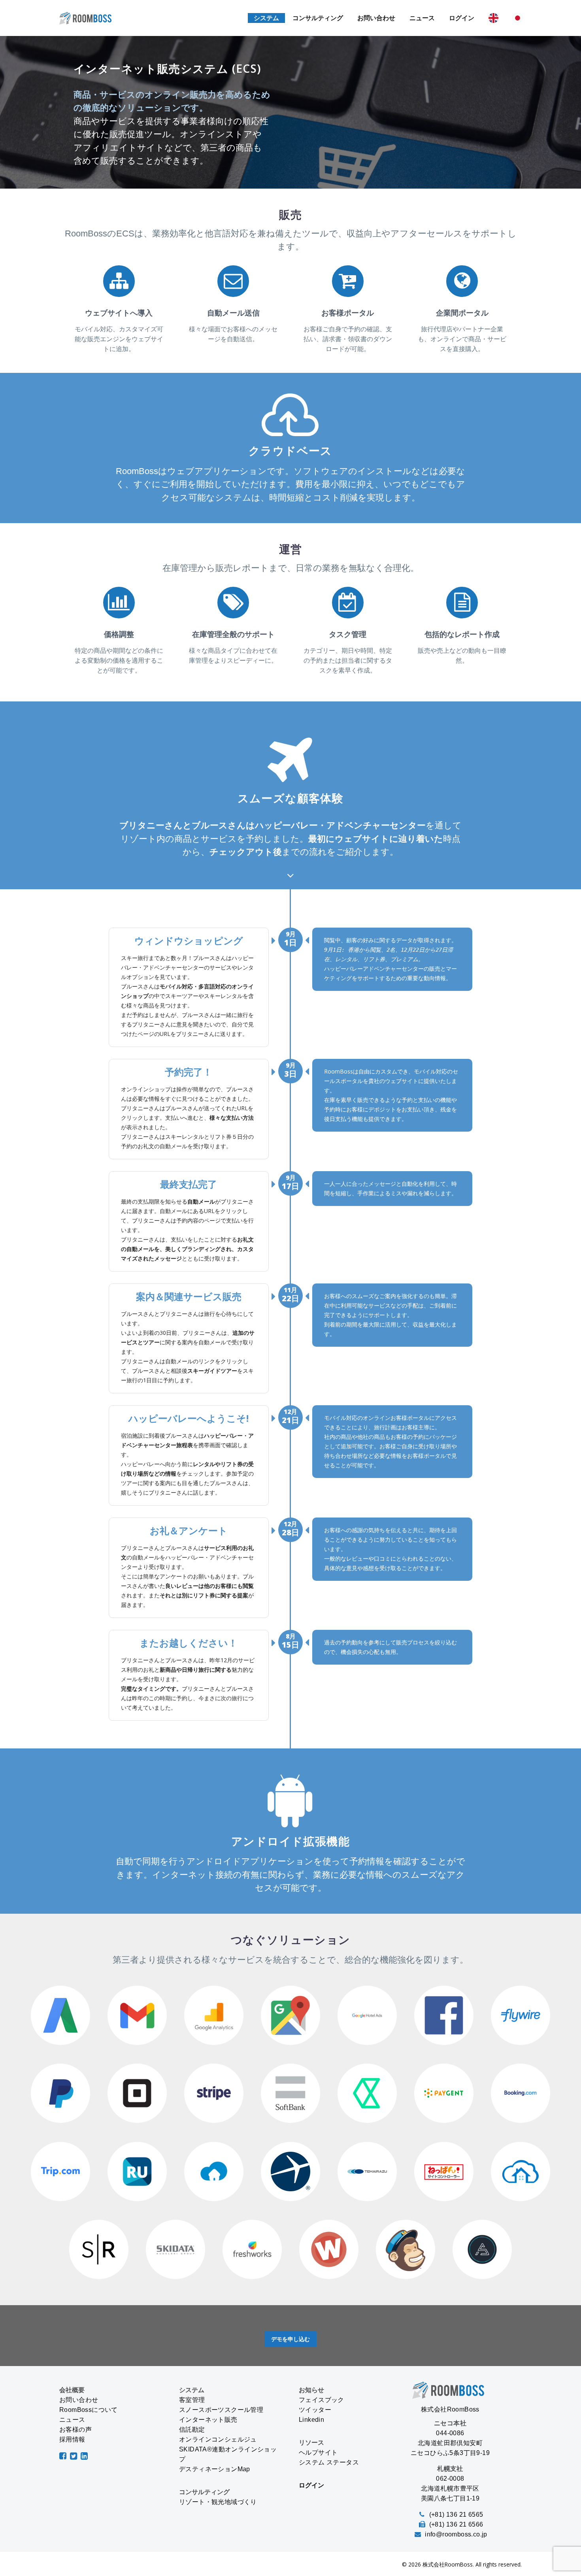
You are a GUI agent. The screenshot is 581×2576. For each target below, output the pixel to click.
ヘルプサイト (318, 2452)
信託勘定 (192, 2430)
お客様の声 (75, 2430)
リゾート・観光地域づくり (218, 2502)
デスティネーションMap (215, 2469)
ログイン (462, 18)
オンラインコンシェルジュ (218, 2439)
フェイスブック (322, 2400)
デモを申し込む (290, 2339)
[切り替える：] (493, 18)
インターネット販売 (208, 2420)
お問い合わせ (376, 18)
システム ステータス (329, 2462)
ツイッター (315, 2410)
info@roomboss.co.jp (456, 2534)
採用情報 (72, 2439)
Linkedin (311, 2420)
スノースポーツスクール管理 (221, 2410)
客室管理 (192, 2400)
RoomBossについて (89, 2410)
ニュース (422, 18)
